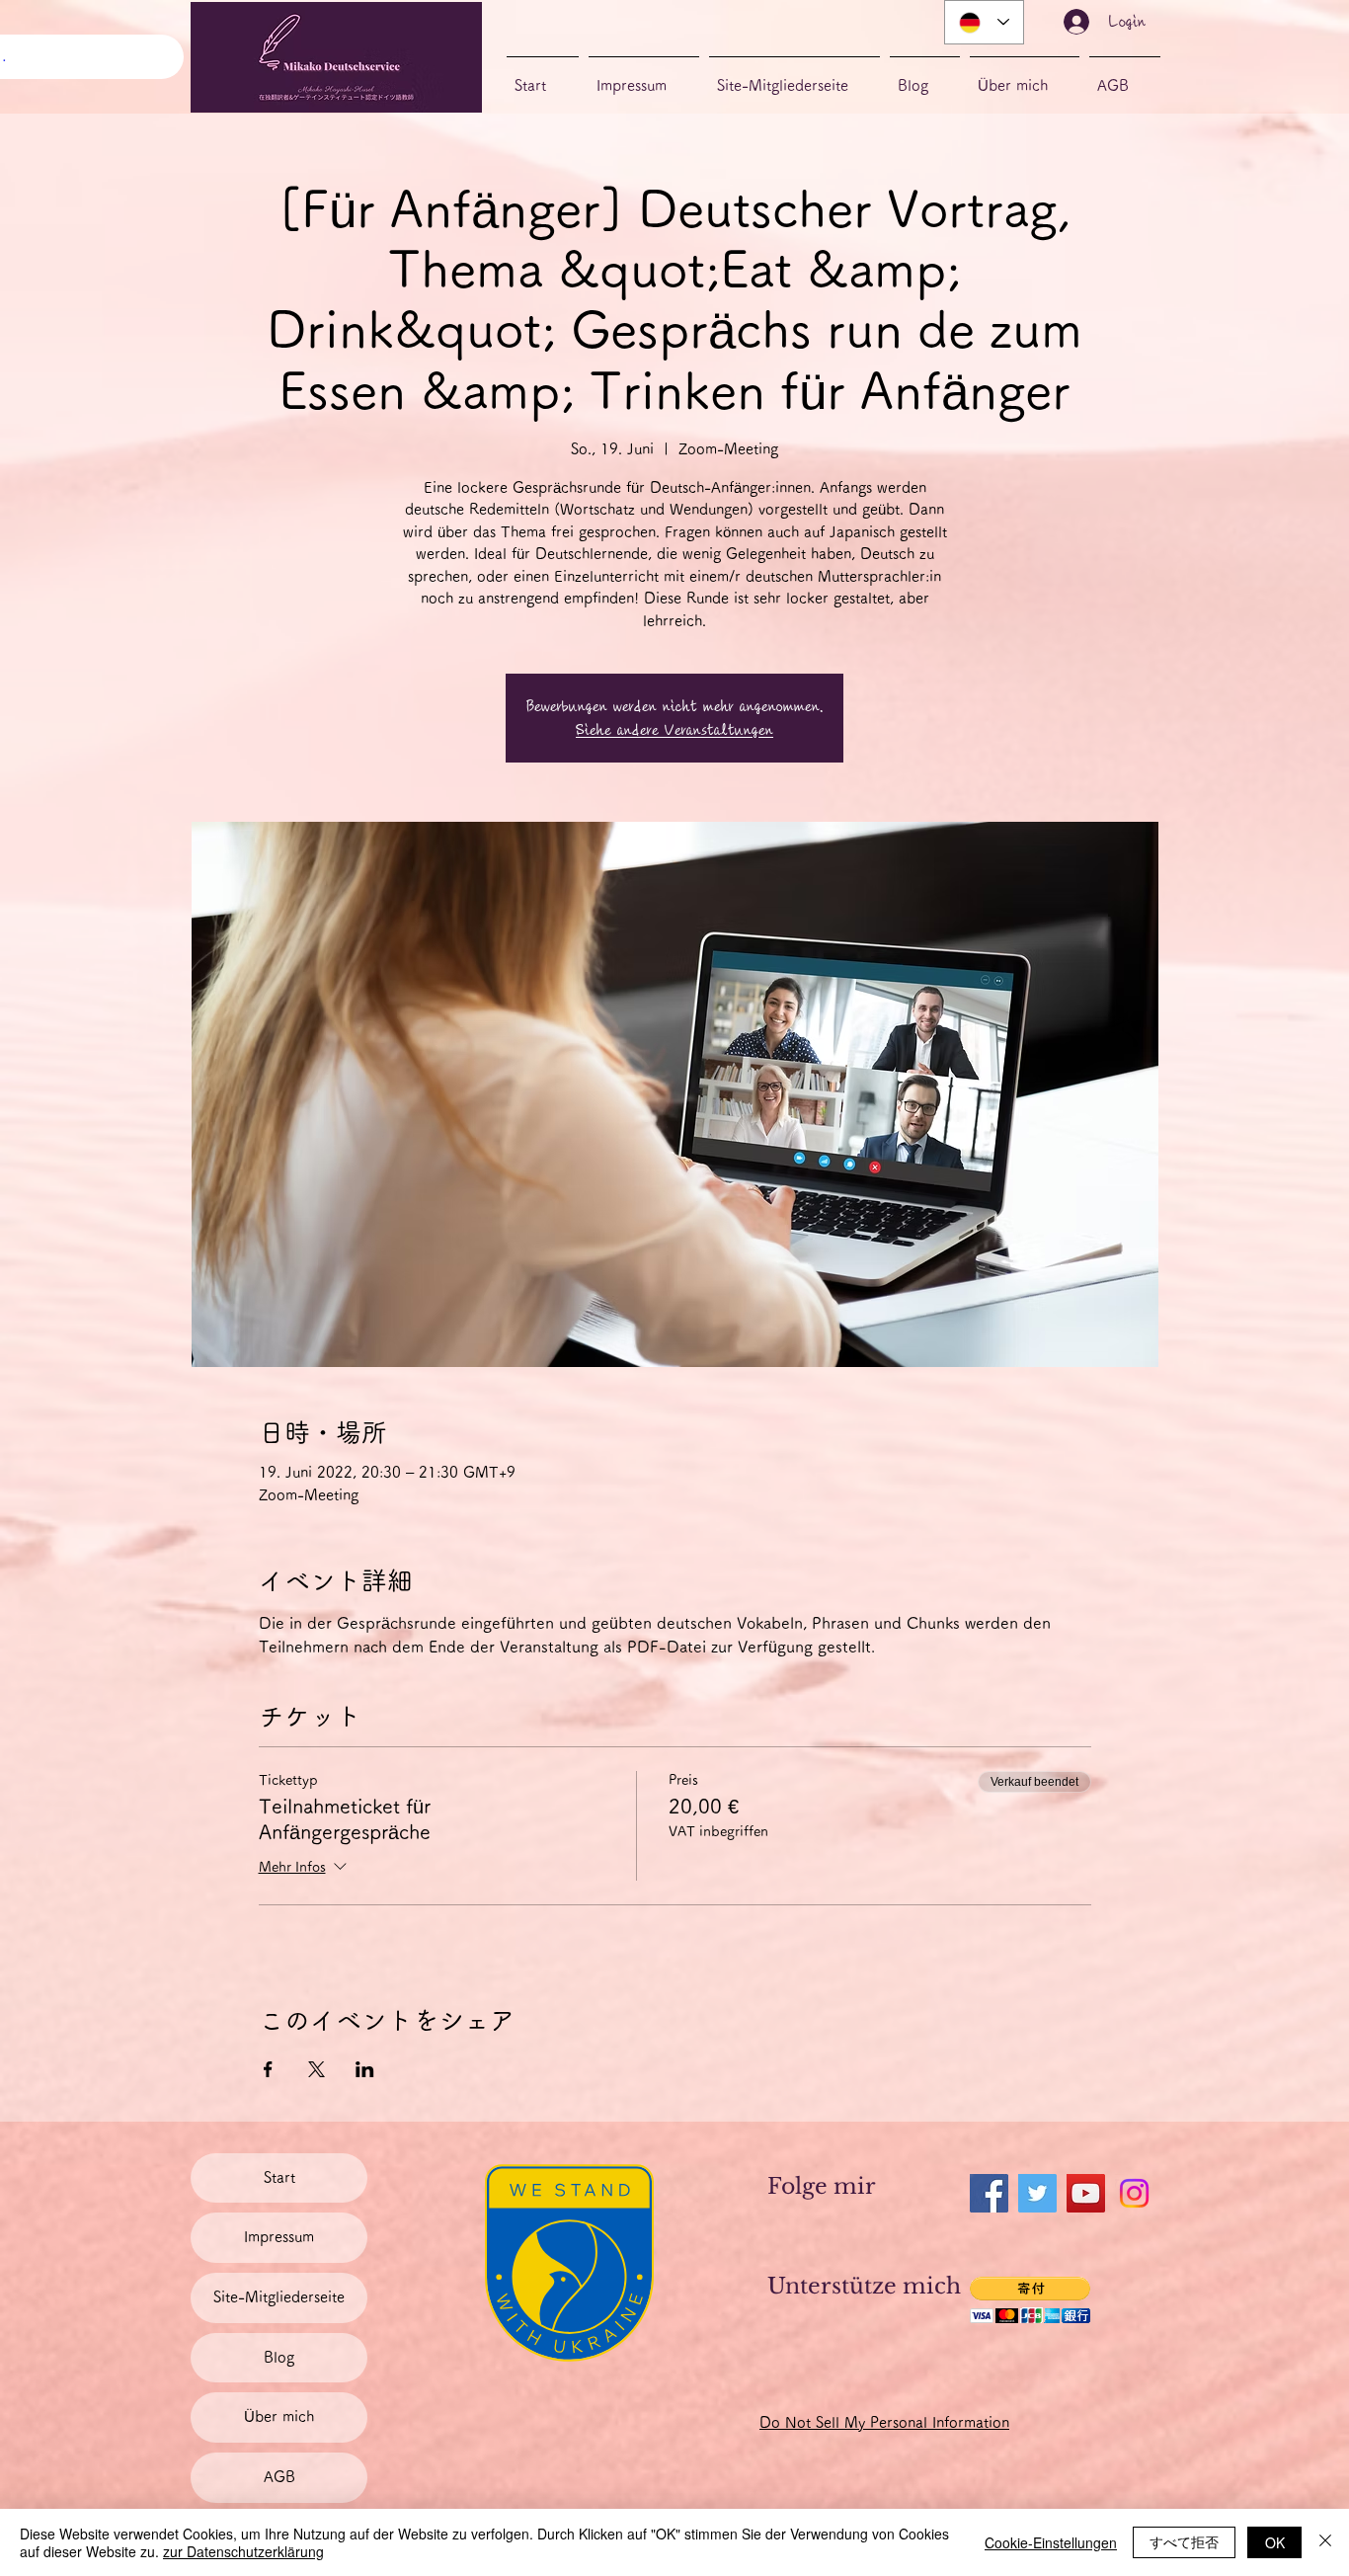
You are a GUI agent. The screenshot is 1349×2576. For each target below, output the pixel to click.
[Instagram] (1134, 2193)
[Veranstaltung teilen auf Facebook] (268, 2069)
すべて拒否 (1184, 2541)
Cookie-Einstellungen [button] (1051, 2542)
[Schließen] (1325, 2542)
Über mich (279, 2416)
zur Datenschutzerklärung (243, 2551)
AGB (279, 2477)
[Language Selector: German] (984, 22)
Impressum (279, 2237)
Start (279, 2177)
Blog (279, 2357)
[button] (1030, 2300)
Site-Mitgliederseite (279, 2297)
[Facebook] (989, 2193)
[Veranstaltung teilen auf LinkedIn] (365, 2069)
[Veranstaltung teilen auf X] (317, 2069)
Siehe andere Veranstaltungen (674, 730)
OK (1275, 2542)
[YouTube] (1086, 2193)
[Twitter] (1037, 2193)
